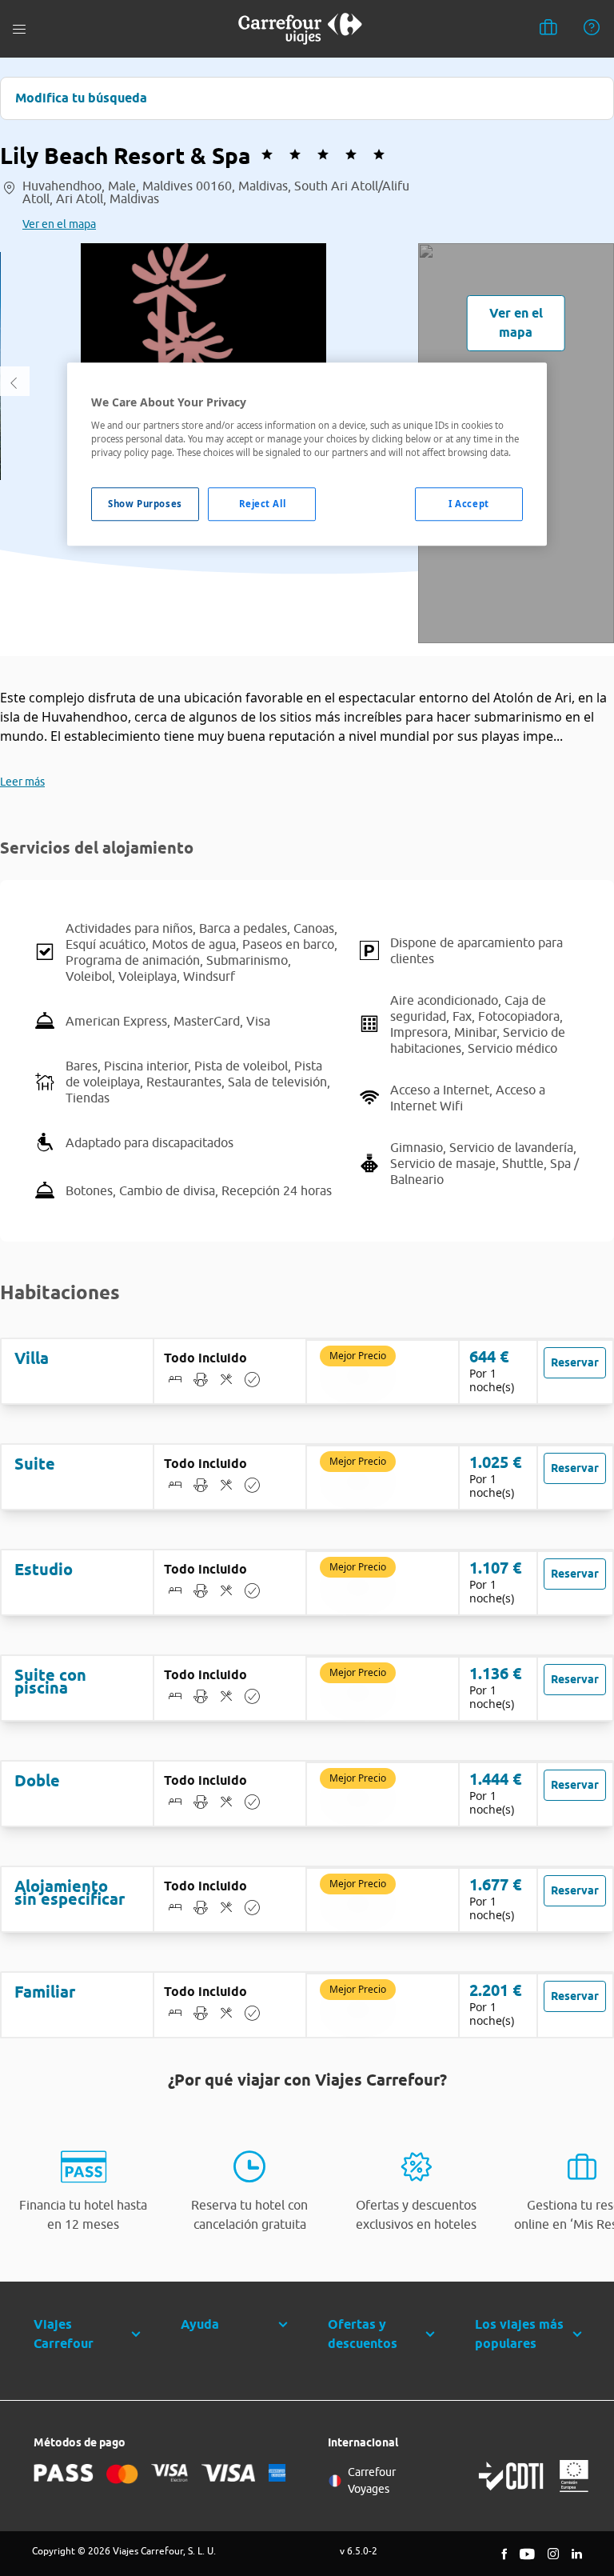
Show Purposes (145, 504)
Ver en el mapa (59, 224)
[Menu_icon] (19, 29)
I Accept (469, 504)
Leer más (22, 782)
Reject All (263, 504)
